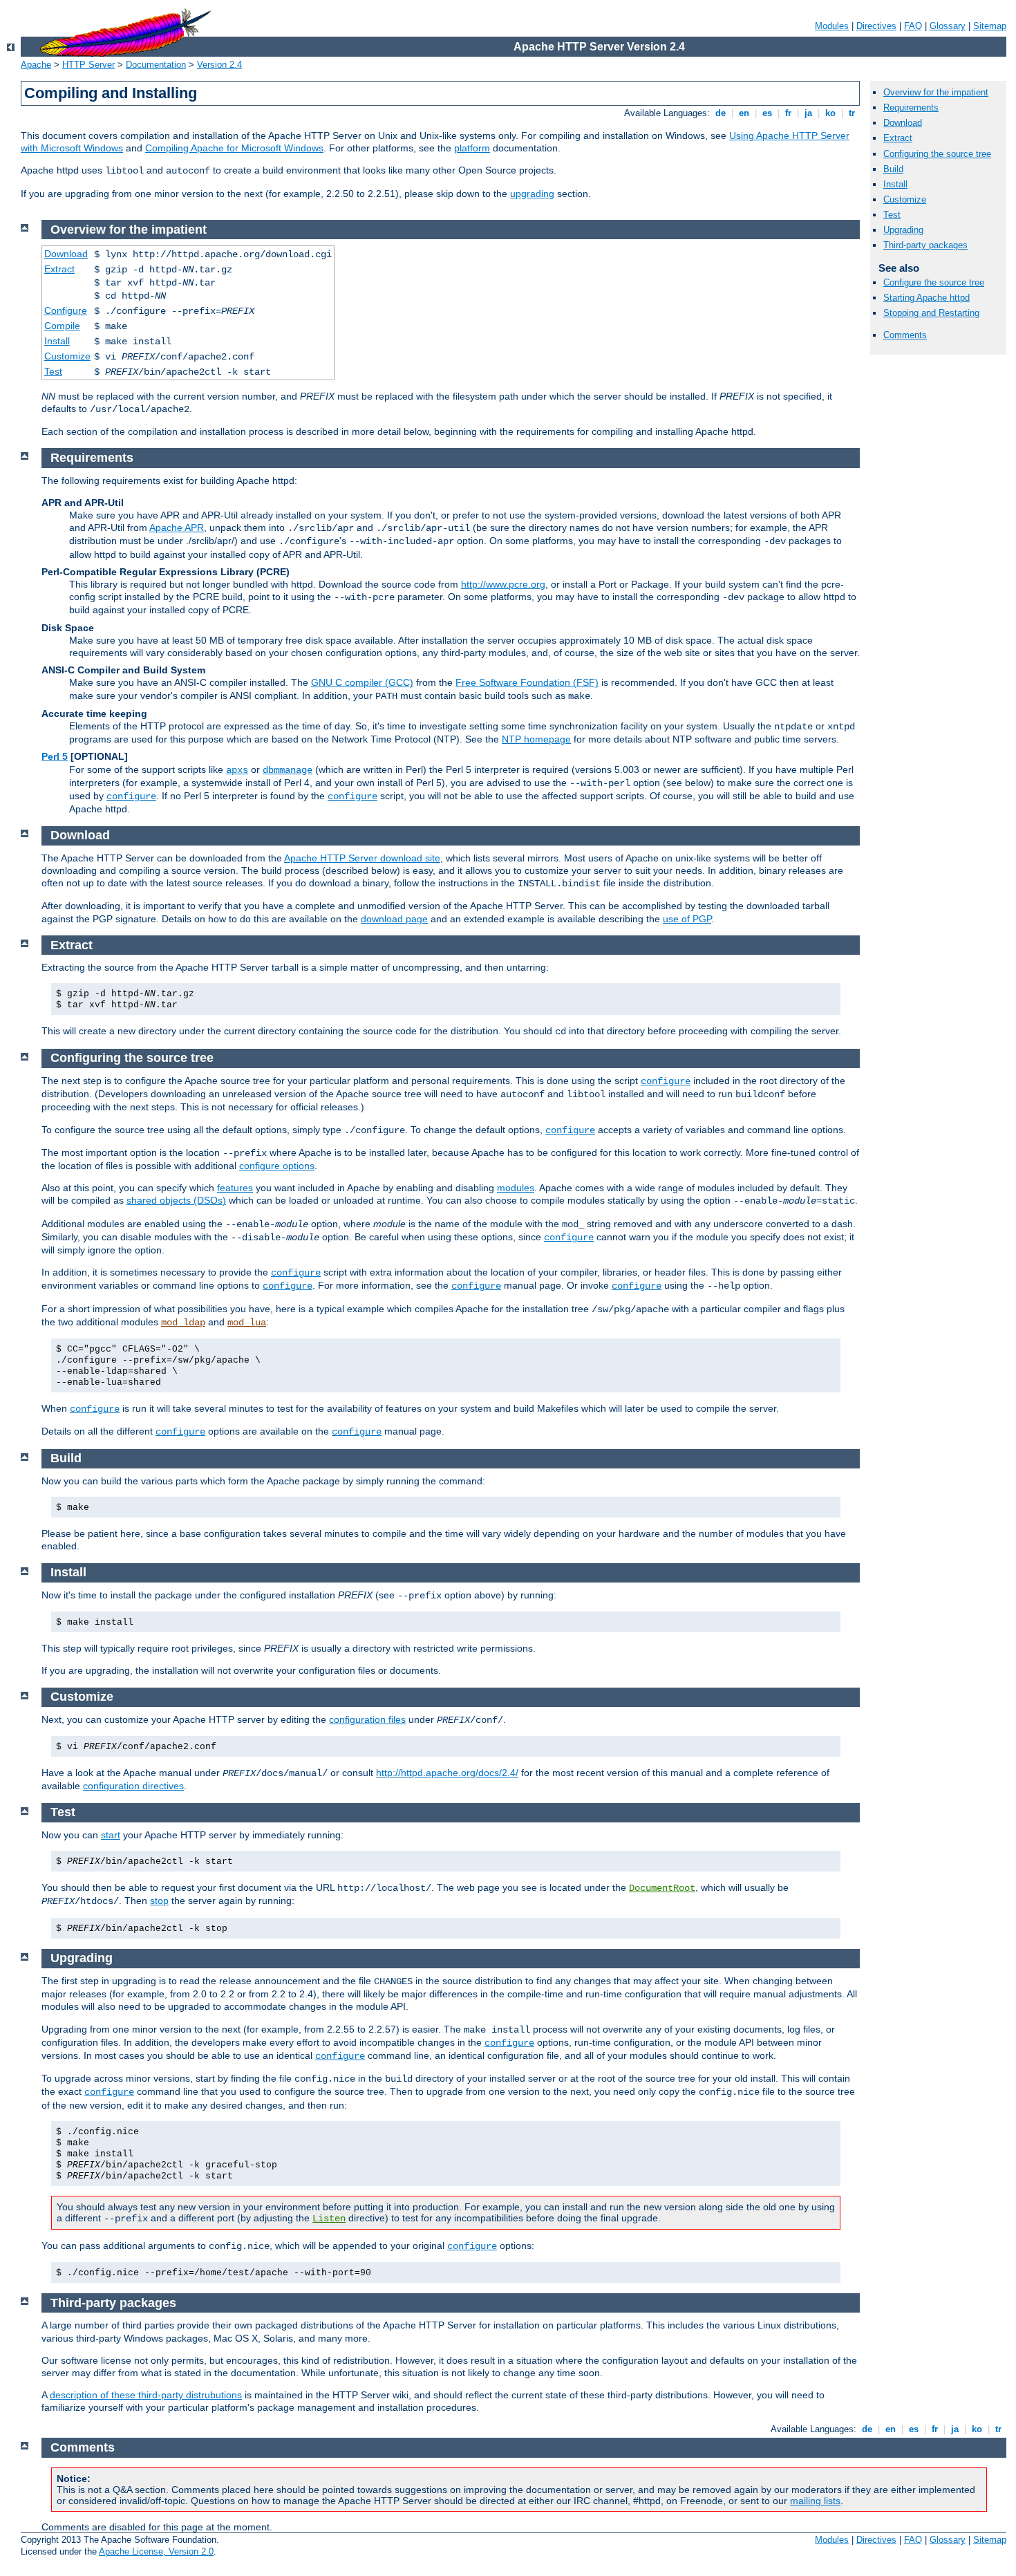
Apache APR (177, 528)
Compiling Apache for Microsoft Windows (234, 148)
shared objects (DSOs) (176, 1200)
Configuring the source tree (937, 154)
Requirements (911, 108)
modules (516, 1188)
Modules (832, 26)
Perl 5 (55, 756)
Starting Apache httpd (926, 298)
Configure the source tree (934, 282)
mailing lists (815, 2501)
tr (852, 113)
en (744, 113)
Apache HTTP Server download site (362, 858)
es (767, 113)
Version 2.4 (219, 65)
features (235, 1188)
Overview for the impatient (936, 92)
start (111, 1835)
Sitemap (990, 26)
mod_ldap (183, 1323)
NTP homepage (536, 739)
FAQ (913, 26)
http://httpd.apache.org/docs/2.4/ (447, 1773)
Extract (898, 138)
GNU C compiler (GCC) (362, 682)
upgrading (532, 194)
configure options (277, 1166)
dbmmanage (288, 770)
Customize (905, 199)
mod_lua (247, 1323)
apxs (237, 770)
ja (808, 113)
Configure (66, 310)
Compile (62, 326)
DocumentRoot (662, 1888)
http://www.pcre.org (503, 584)
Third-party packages (925, 245)
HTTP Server (88, 65)
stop (159, 1901)
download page (394, 919)
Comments (905, 335)
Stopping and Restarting (931, 313)
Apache (36, 65)
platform (472, 148)
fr (788, 113)
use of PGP (687, 919)
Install (895, 184)
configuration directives (133, 1786)
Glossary (948, 26)
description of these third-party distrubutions (146, 2395)
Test (892, 215)
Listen (329, 2219)
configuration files (367, 1719)
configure (131, 796)
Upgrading (903, 230)
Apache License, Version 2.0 (156, 2551)
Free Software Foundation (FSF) (527, 682)
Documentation (156, 65)
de (721, 113)
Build (893, 169)
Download (903, 123)
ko (830, 113)
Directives (876, 26)
